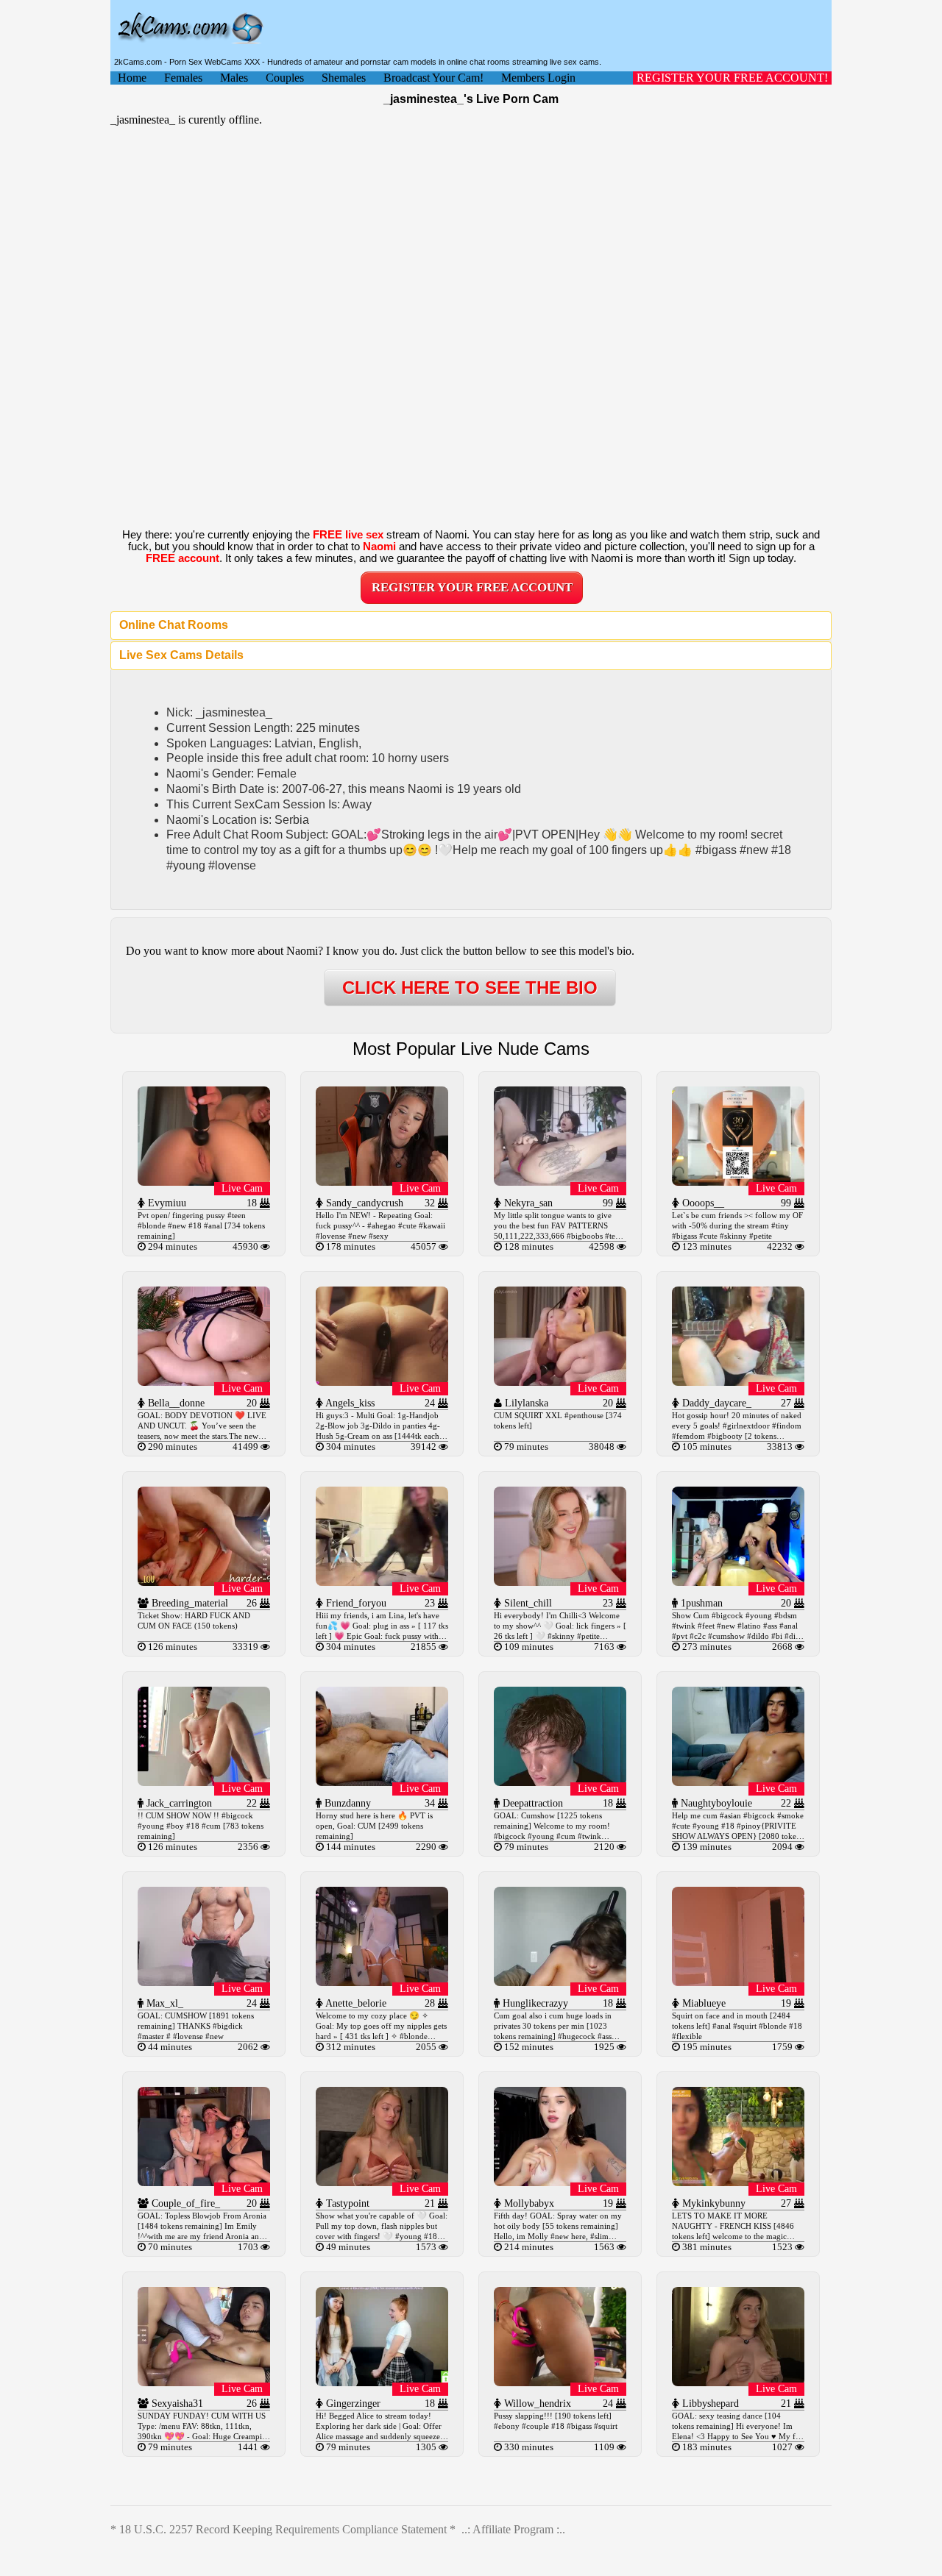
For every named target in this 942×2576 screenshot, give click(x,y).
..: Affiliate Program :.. (513, 2529)
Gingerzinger (352, 2404)
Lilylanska (525, 1403)
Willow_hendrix (536, 2404)
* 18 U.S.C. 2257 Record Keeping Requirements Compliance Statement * (283, 2529)
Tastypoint (346, 2203)
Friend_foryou (355, 1603)
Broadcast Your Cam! (433, 78)
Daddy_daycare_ (715, 1403)
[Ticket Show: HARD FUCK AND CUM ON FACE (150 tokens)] (204, 1582)
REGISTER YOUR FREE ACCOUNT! (732, 78)
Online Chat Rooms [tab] (174, 625)
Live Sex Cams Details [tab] (181, 655)
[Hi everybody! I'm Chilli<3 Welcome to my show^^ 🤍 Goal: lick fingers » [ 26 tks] (560, 1582)
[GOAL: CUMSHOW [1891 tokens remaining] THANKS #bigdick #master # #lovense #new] (204, 1982)
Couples (285, 78)
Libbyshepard (709, 2404)
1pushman (700, 1603)
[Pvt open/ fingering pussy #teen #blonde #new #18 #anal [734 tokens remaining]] (204, 1182)
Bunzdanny (346, 1803)
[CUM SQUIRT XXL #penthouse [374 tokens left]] (560, 1382)
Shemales (344, 78)
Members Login (538, 78)
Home (132, 78)
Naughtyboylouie (715, 1803)
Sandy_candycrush (363, 1203)
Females (183, 78)
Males (234, 78)
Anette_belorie (355, 2003)
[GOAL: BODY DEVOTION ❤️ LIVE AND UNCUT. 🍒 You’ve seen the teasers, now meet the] (204, 1382)
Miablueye (702, 2003)
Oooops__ (702, 1203)
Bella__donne (175, 1403)
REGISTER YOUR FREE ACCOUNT (472, 587)
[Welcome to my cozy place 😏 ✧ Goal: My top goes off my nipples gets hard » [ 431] (382, 1982)
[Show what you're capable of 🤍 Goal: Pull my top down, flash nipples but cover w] (382, 2182)
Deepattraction (531, 1803)
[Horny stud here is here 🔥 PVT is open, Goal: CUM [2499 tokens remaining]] (382, 1782)
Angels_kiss (349, 1403)
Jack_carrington (178, 1803)
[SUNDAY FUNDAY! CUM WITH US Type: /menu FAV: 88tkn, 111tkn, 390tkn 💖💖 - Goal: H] (204, 2382)
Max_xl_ (163, 2003)
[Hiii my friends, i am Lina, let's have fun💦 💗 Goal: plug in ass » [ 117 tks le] (382, 1582)
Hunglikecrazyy (534, 2003)
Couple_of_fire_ (184, 2203)
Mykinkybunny (712, 2203)
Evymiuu (166, 1203)
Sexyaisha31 (176, 2404)
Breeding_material (188, 1603)
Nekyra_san (527, 1203)
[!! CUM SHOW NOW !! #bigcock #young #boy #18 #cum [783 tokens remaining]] (204, 1782)
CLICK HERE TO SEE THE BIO (470, 988)
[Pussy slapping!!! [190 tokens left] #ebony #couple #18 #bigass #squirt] (560, 2382)
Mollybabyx (528, 2203)
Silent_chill (527, 1603)
